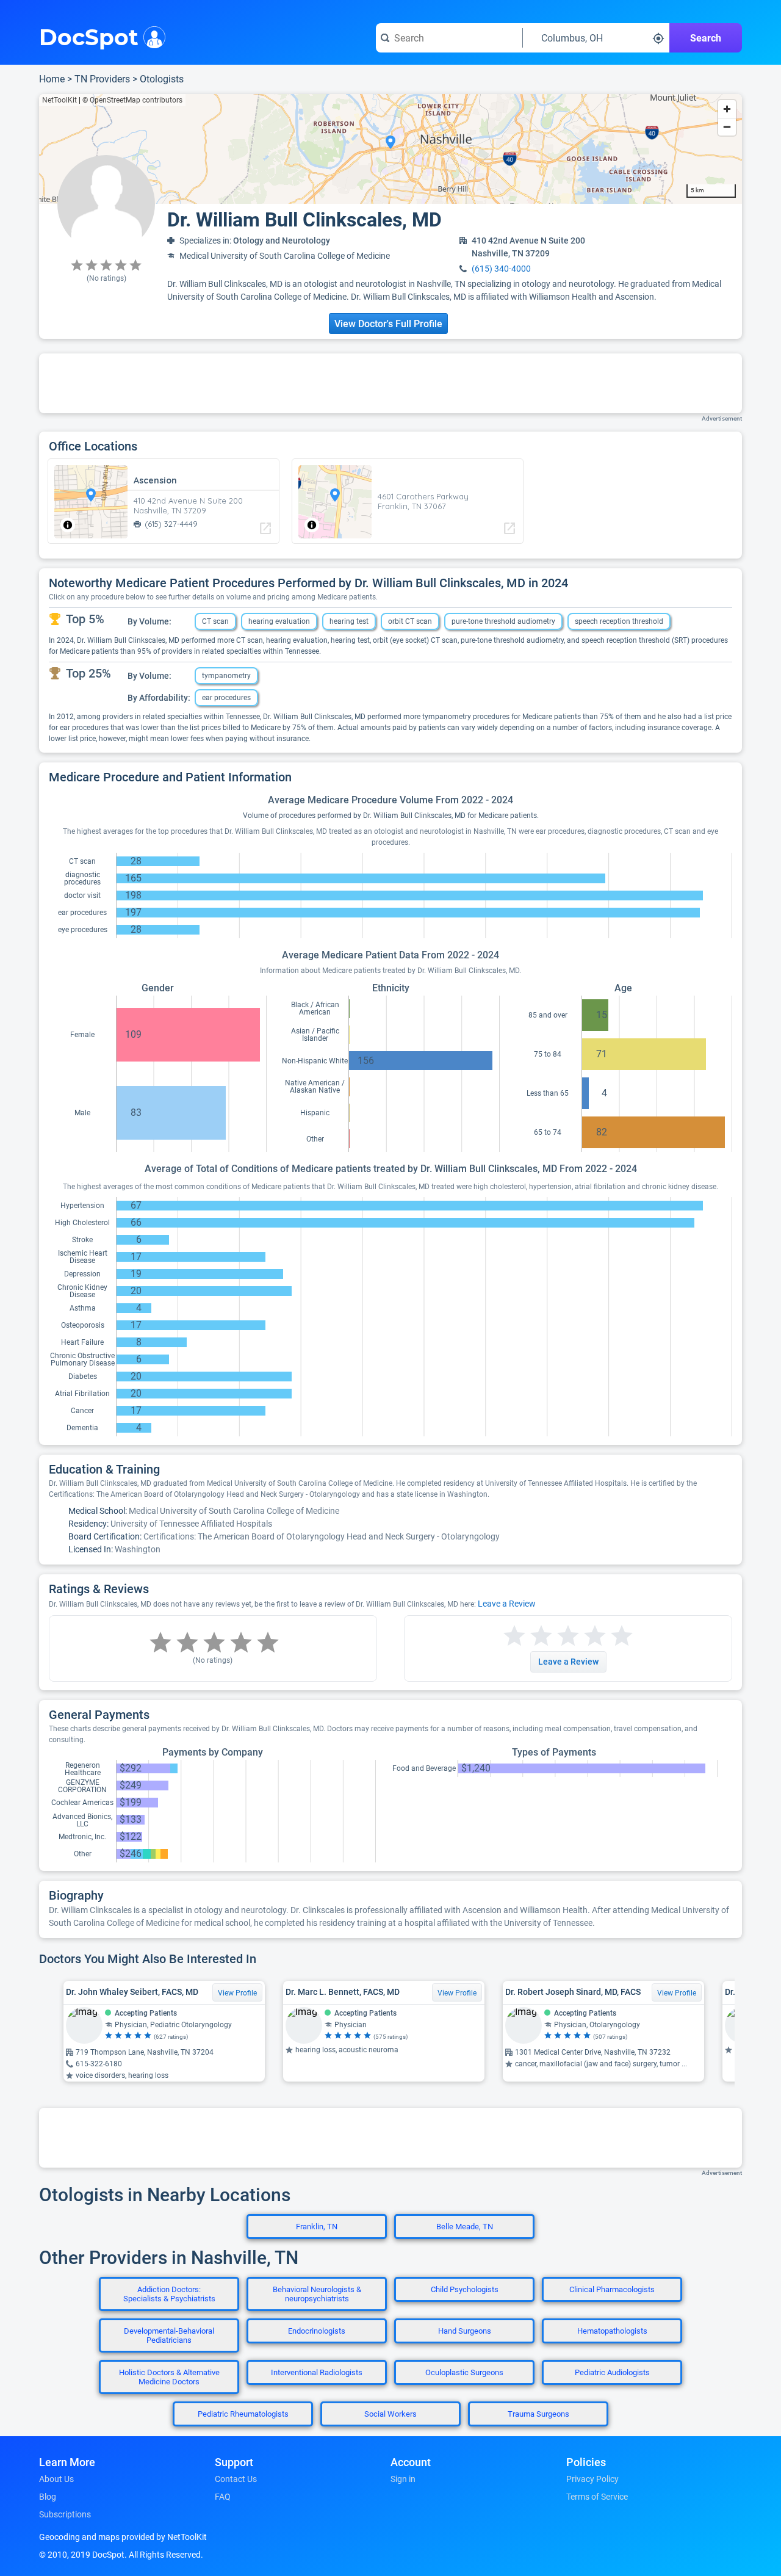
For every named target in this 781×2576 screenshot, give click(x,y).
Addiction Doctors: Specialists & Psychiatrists (169, 2294)
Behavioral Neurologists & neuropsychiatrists (317, 2294)
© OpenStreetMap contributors (132, 100)
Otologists (162, 79)
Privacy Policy (592, 2479)
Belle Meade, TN (465, 2227)
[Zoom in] (727, 109)
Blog (48, 2497)
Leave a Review (507, 1604)
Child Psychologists (465, 2289)
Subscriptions (65, 2514)
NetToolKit (59, 100)
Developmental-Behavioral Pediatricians (169, 2335)
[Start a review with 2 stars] (528, 1636)
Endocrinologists (317, 2331)
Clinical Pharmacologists (612, 2289)
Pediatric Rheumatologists (243, 2414)
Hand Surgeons (465, 2331)
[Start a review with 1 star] (514, 1636)
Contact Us (236, 2479)
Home (52, 79)
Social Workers (390, 2414)
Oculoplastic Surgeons (464, 2372)
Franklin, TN (317, 2227)
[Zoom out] (727, 127)
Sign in (403, 2479)
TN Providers (102, 79)
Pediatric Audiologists (612, 2372)
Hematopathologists (612, 2331)
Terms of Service (597, 2497)
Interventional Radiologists (317, 2372)
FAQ (223, 2497)
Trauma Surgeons (538, 2414)
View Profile (237, 1993)
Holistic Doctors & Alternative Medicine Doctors (169, 2377)
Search (706, 38)
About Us (56, 2479)
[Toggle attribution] (68, 525)
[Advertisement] (390, 383)
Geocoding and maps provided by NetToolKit (123, 2537)
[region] (390, 149)
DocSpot (89, 36)
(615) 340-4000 (501, 269)
